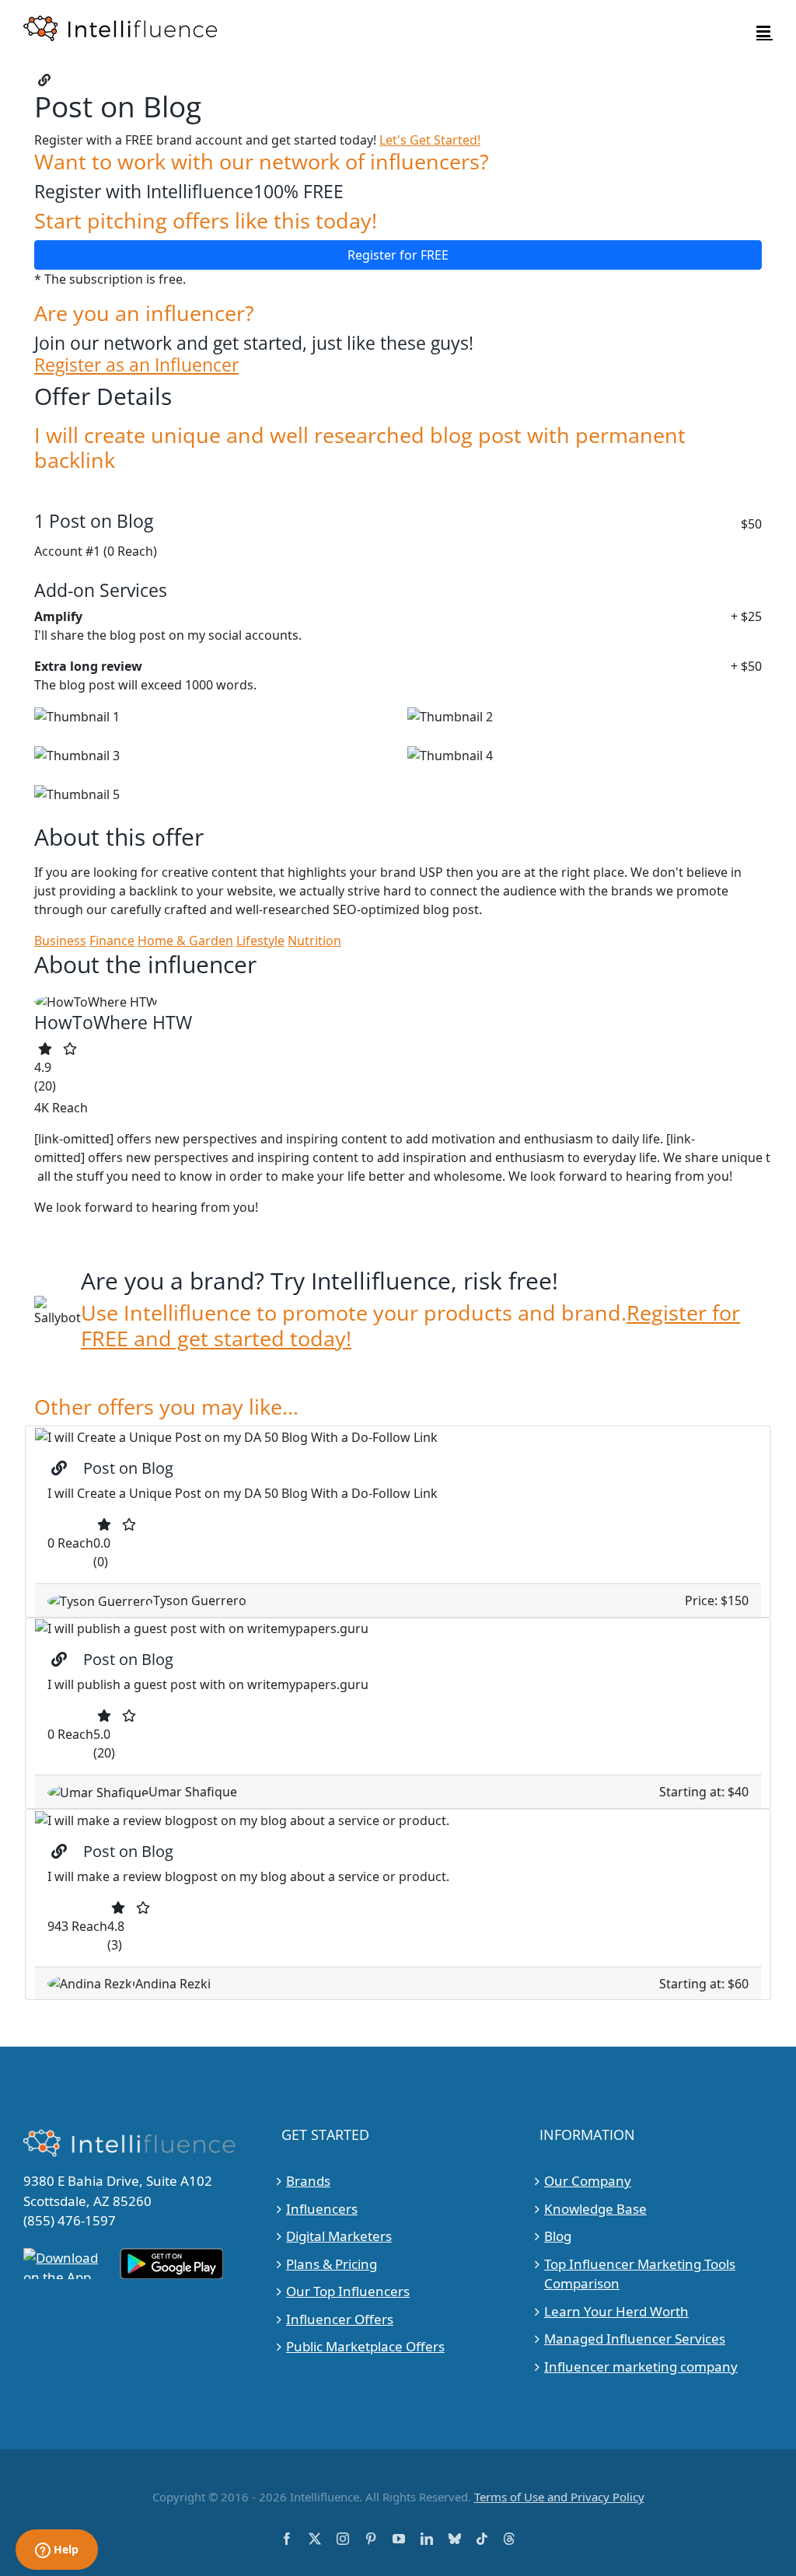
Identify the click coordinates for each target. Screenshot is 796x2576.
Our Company (588, 2181)
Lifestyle (260, 941)
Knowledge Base (595, 2209)
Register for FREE (398, 255)
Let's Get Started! (430, 140)
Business (60, 941)
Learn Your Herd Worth (616, 2311)
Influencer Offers (340, 2319)
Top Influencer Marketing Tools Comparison (640, 2274)
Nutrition (314, 941)
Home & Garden (185, 941)
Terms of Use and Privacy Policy (559, 2497)
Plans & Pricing (332, 2264)
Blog (558, 2236)
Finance (112, 941)
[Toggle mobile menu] (765, 31)
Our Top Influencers (348, 2291)
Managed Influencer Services (635, 2339)
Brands (308, 2181)
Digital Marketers (339, 2236)
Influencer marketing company (641, 2367)
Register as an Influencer (136, 365)
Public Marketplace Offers (365, 2346)
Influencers (322, 2209)
